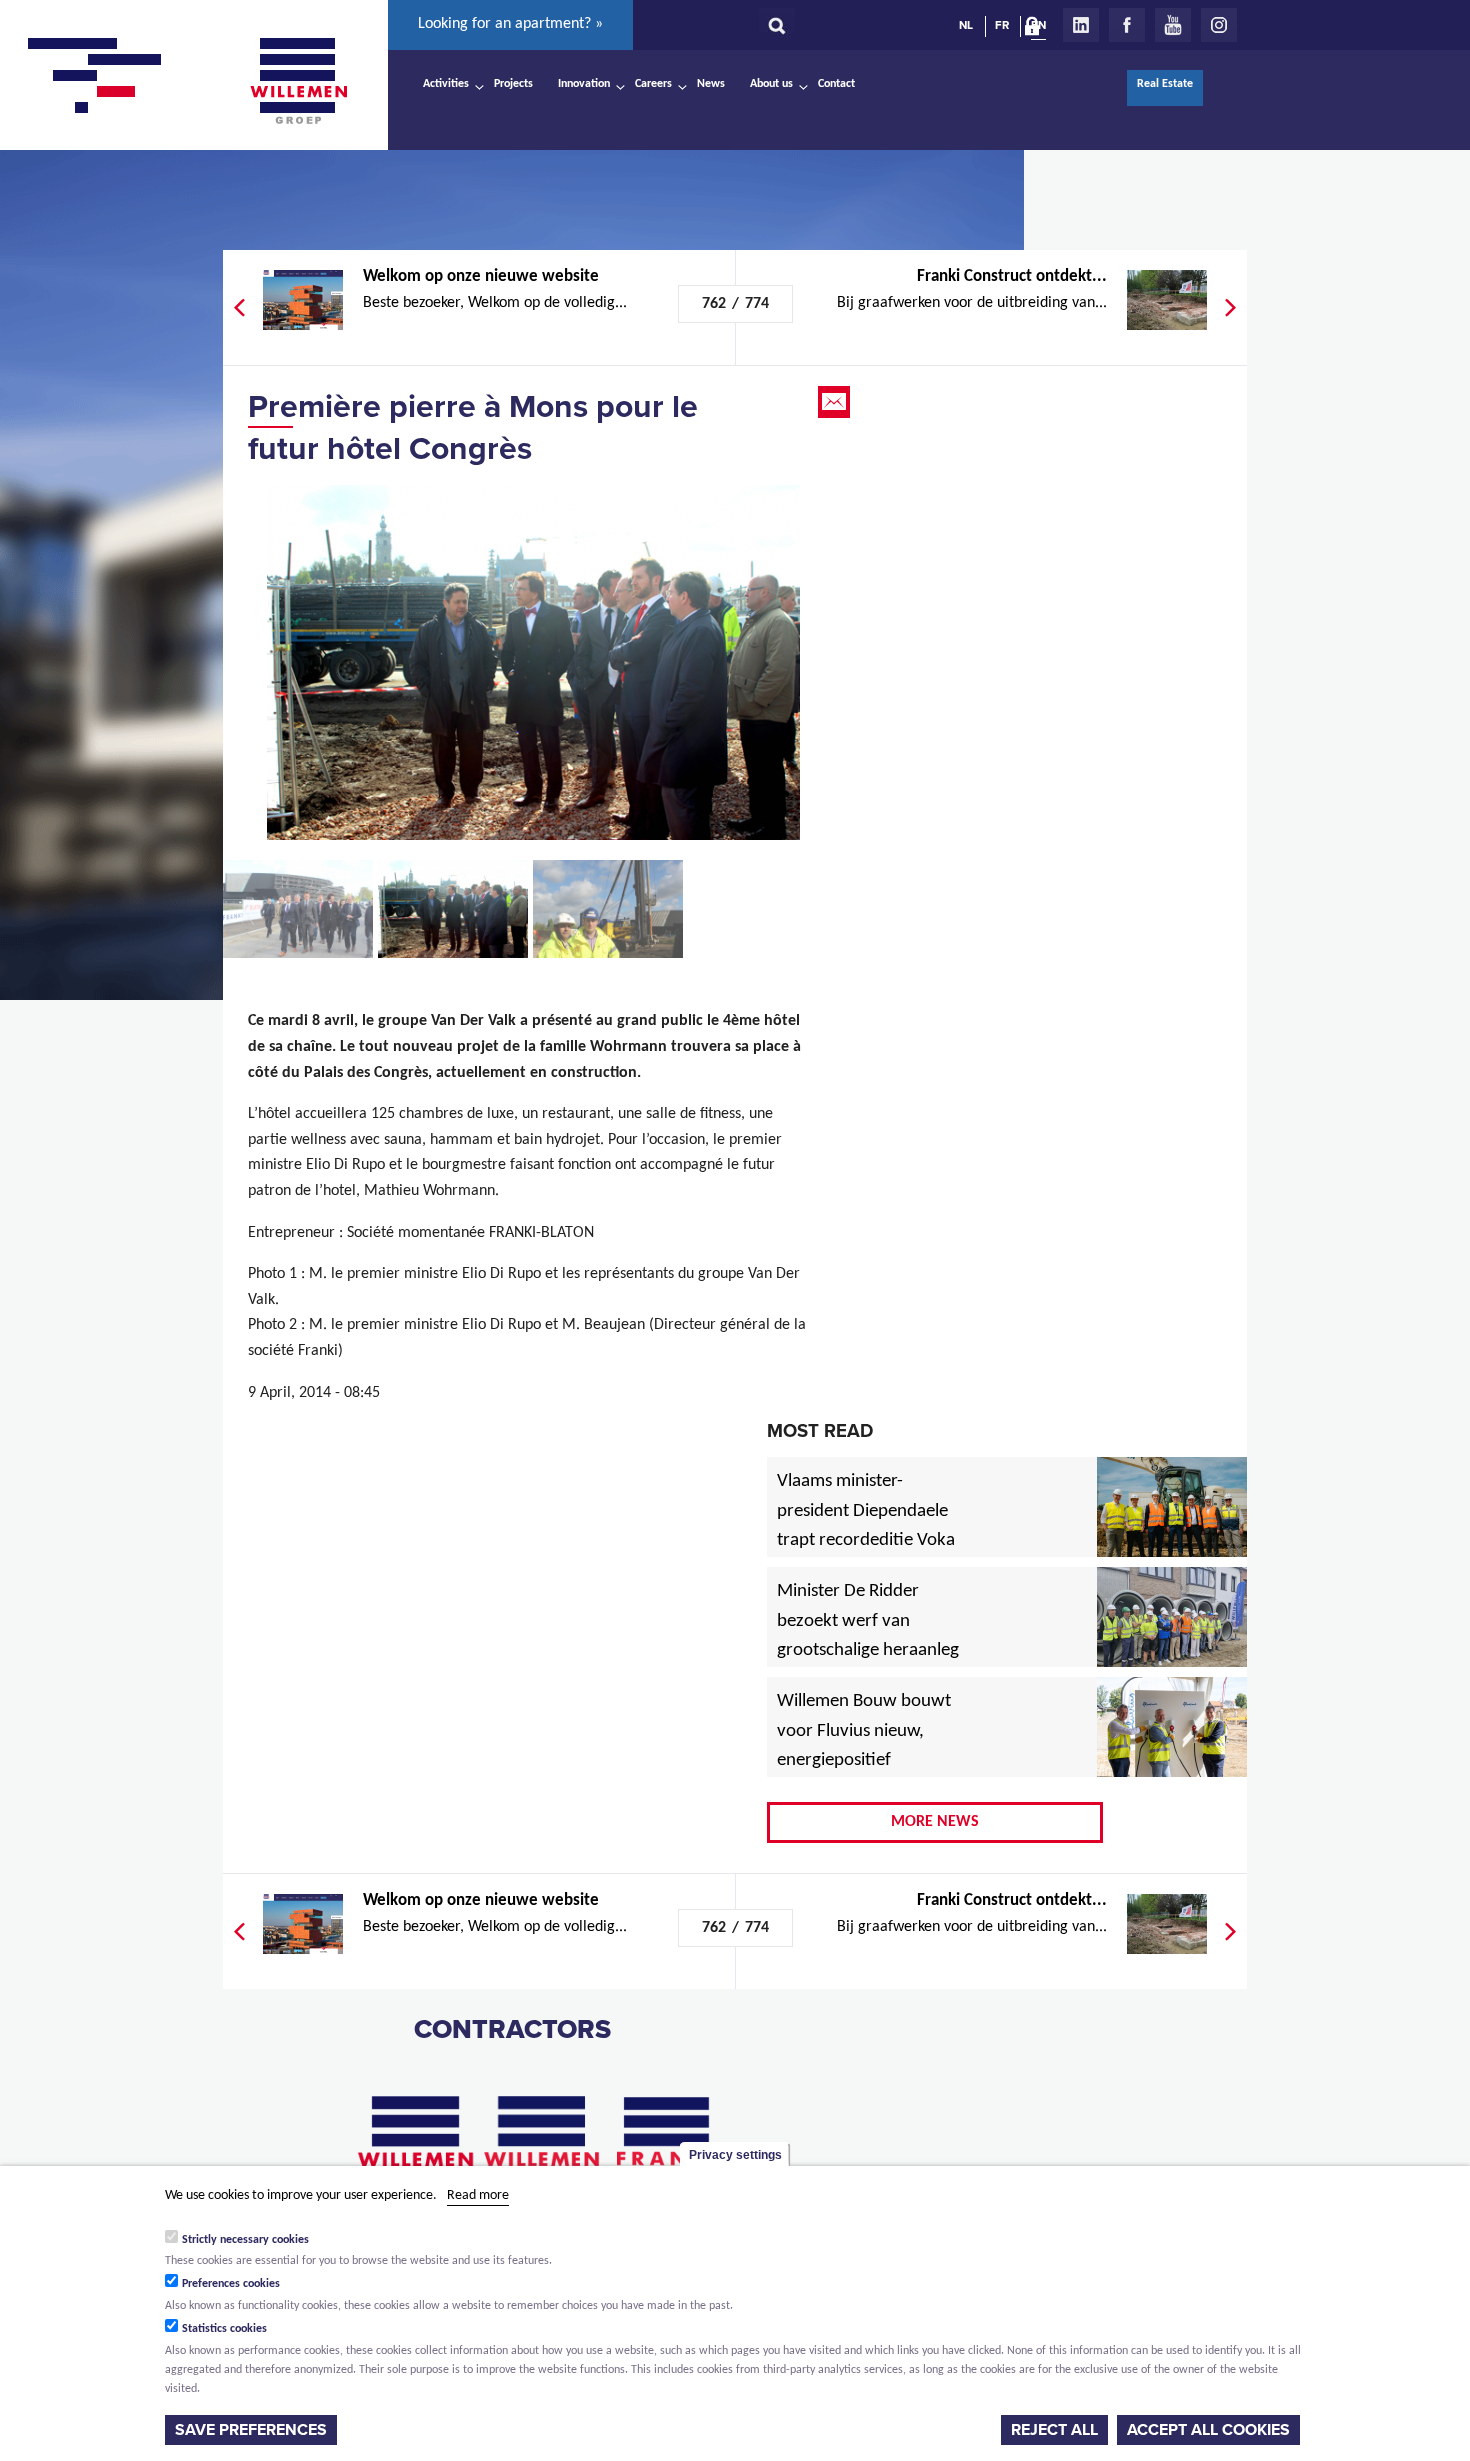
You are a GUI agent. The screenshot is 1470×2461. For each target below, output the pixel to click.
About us (771, 84)
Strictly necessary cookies (245, 2239)
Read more (478, 2195)
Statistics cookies (224, 2329)
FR (1002, 25)
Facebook (1127, 25)
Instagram (1219, 25)
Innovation (584, 84)
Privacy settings (735, 2155)
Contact (836, 84)
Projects (513, 84)
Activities (446, 84)
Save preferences (251, 2430)
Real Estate (1165, 84)
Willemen (298, 81)
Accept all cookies (1208, 2430)
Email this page (836, 402)
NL (966, 25)
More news (935, 1822)
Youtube (1173, 25)
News (711, 84)
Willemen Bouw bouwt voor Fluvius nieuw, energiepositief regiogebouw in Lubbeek (864, 1762)
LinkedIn (1081, 25)
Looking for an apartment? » (510, 24)
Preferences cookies (231, 2284)
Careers (653, 84)
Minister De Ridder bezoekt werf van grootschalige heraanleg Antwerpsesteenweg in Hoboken (868, 1652)
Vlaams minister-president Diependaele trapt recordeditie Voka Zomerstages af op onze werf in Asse (867, 1542)
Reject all (1054, 2430)
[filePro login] (1037, 30)
